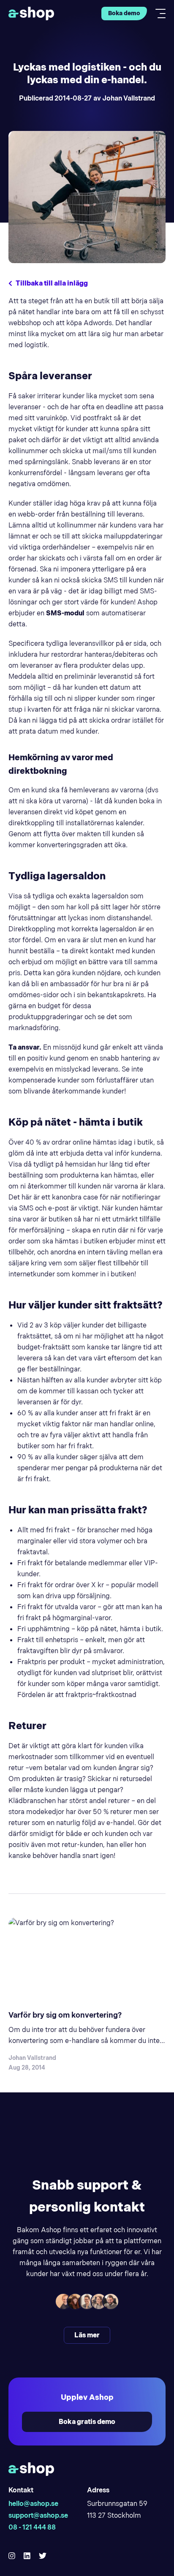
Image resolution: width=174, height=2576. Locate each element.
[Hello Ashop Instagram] (12, 2556)
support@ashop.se (38, 2515)
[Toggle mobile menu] (158, 14)
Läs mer (87, 2335)
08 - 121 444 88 (32, 2527)
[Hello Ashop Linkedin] (27, 2556)
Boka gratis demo (87, 2422)
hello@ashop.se (33, 2504)
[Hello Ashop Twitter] (43, 2556)
